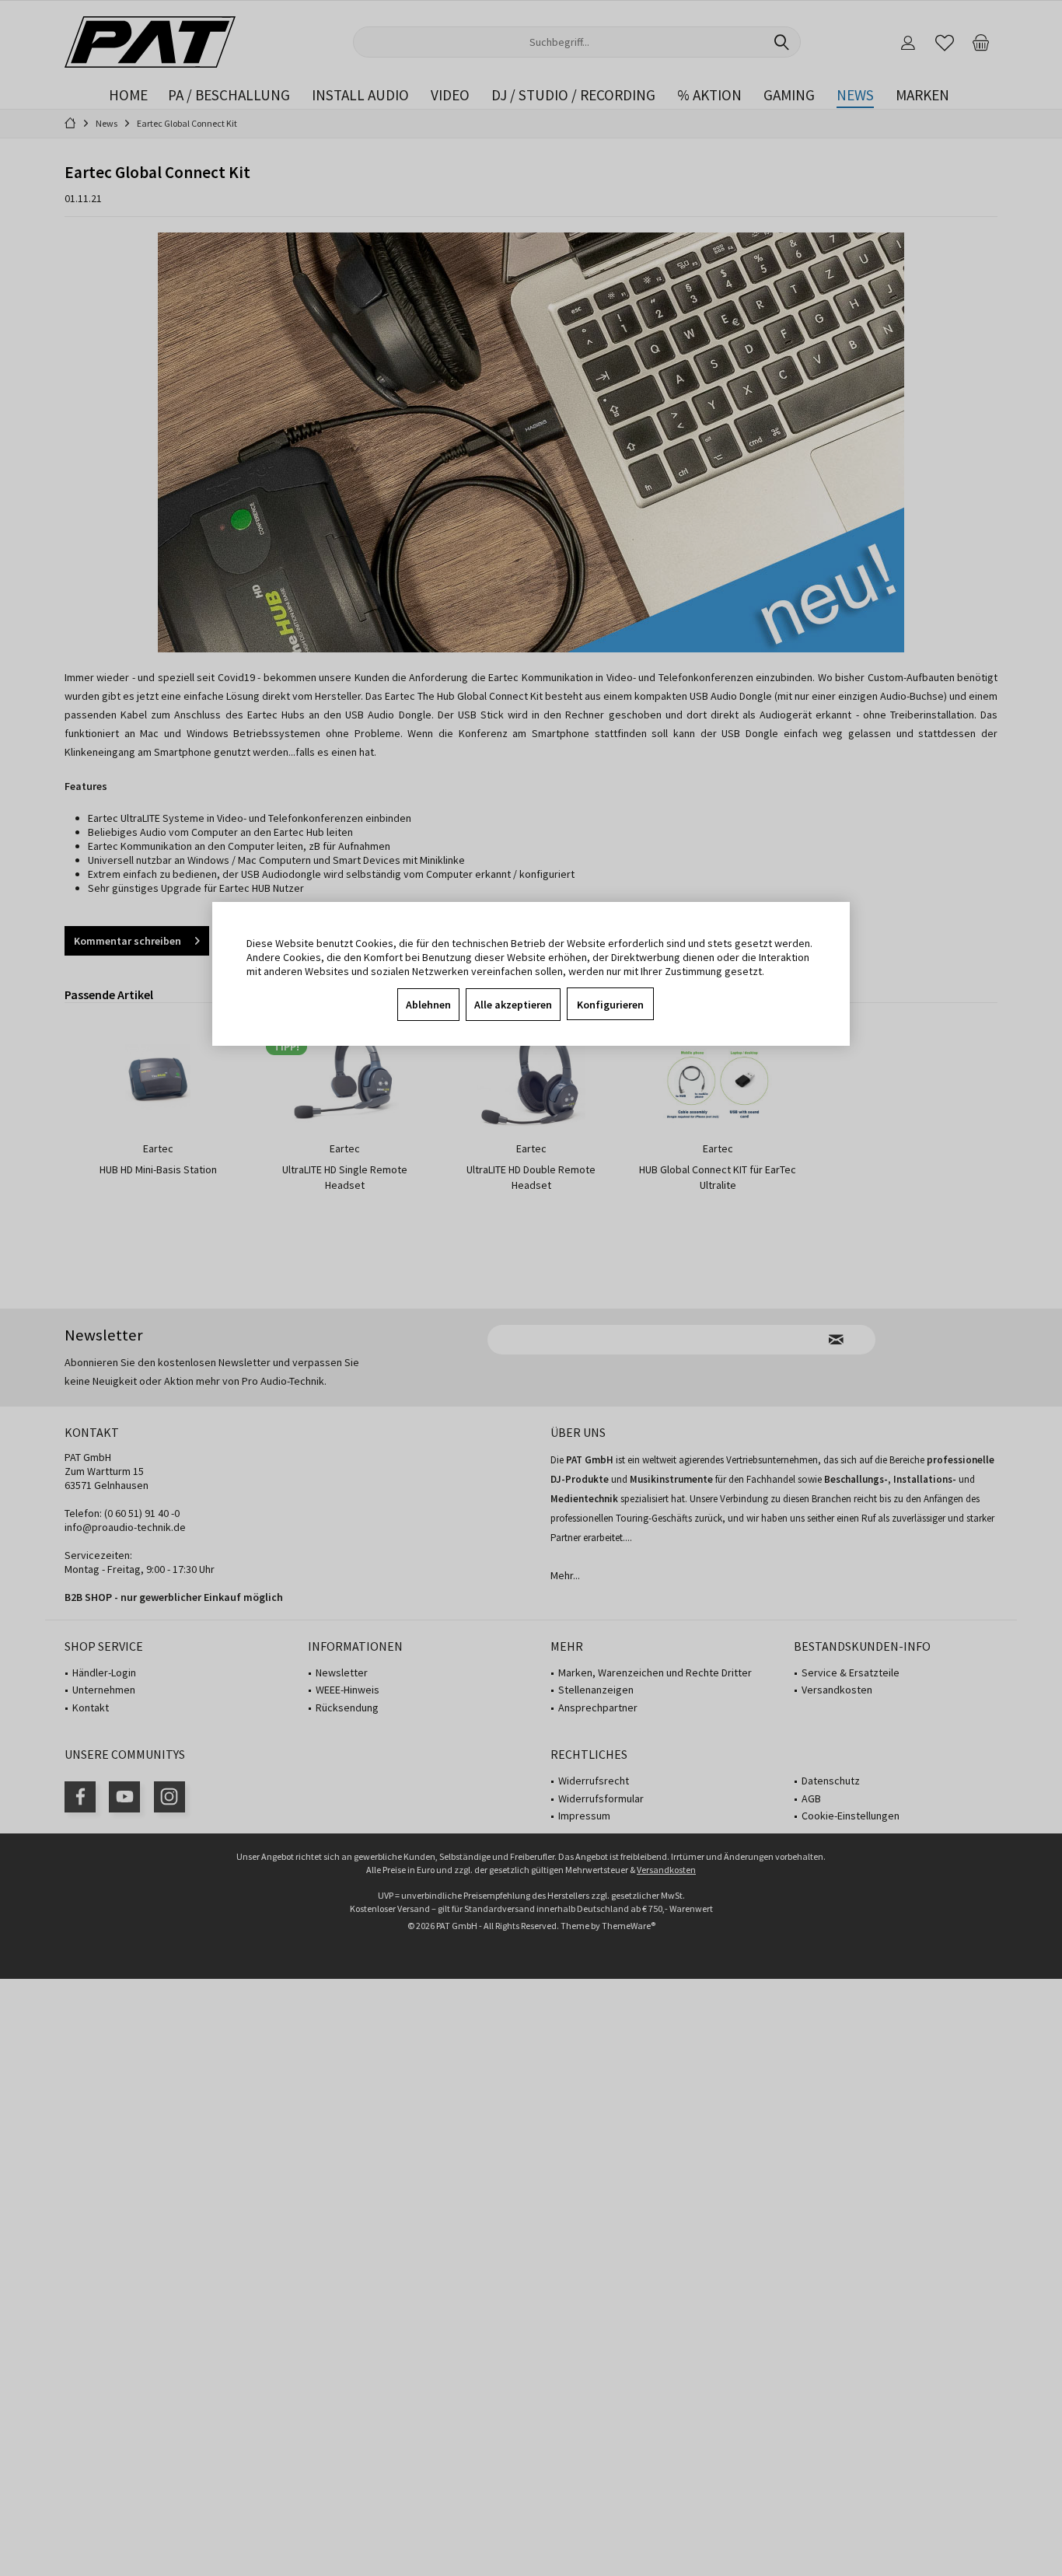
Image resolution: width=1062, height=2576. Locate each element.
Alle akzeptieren (513, 1005)
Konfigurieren (610, 1005)
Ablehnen (428, 1005)
